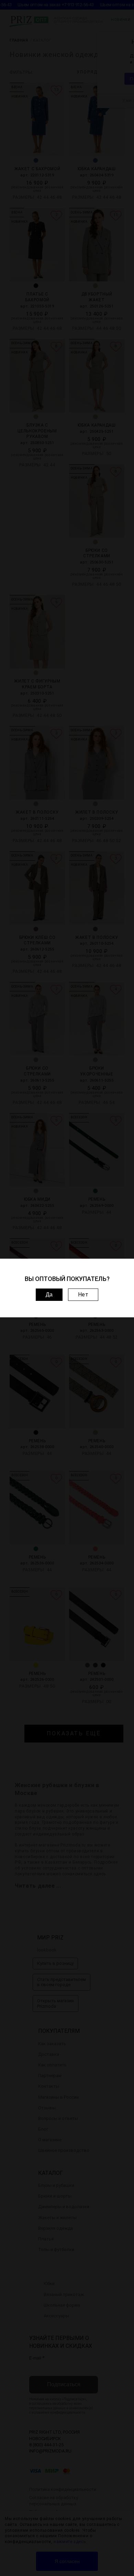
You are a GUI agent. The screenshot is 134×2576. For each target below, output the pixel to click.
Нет (83, 1295)
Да (49, 1295)
